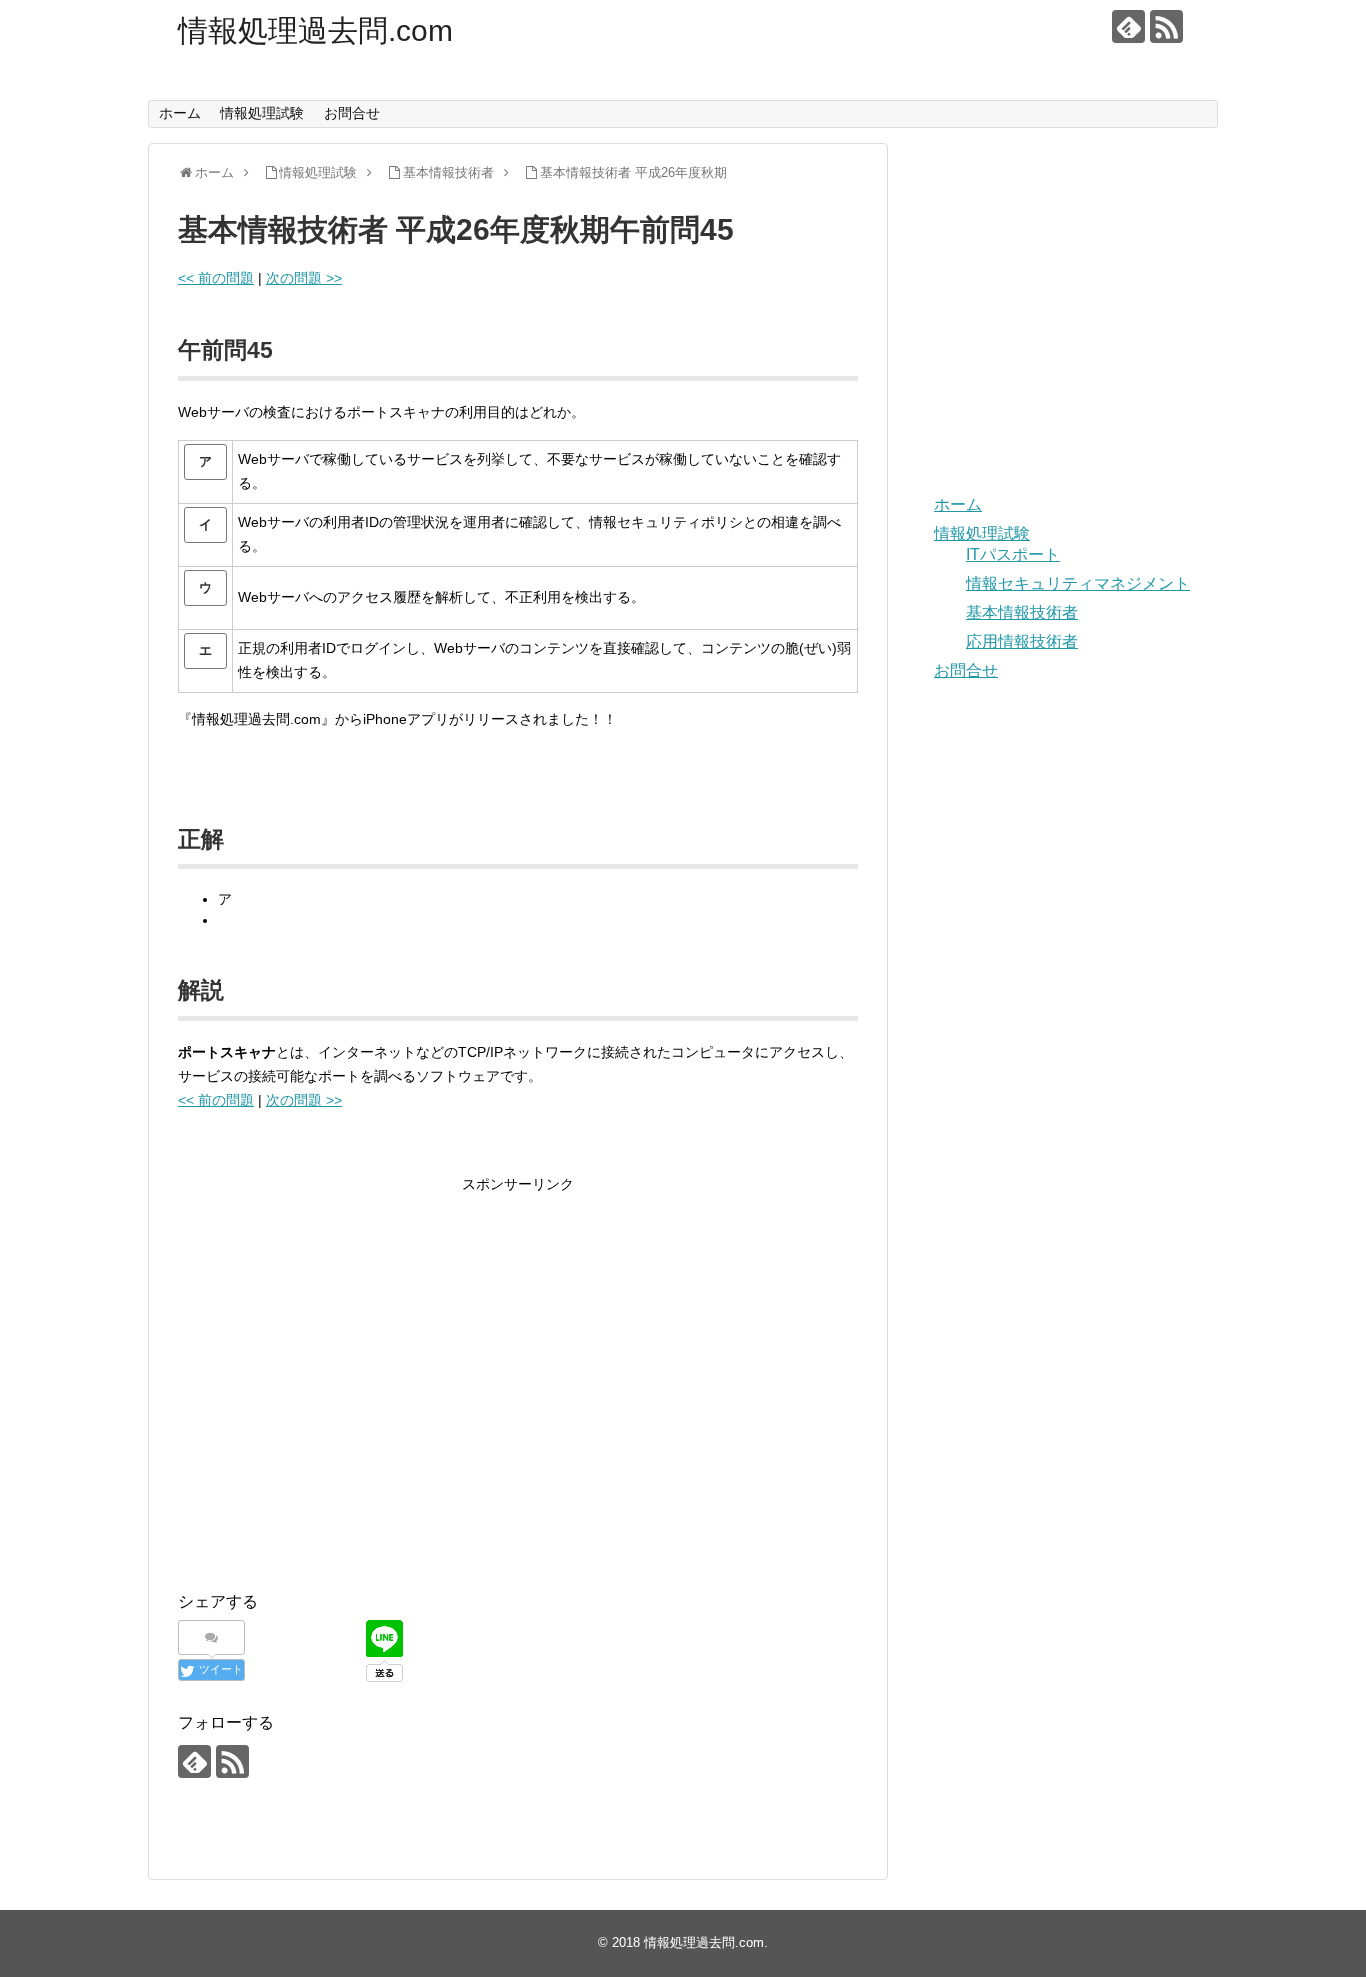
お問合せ (352, 113)
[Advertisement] (346, 1398)
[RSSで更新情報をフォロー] (1166, 26)
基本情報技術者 (1022, 612)
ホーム (180, 113)
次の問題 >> (304, 278)
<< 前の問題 (216, 278)
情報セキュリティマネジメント (1078, 583)
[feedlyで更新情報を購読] (1128, 26)
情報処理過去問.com (315, 30)
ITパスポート (1013, 554)
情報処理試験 (262, 113)
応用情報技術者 (1022, 641)
